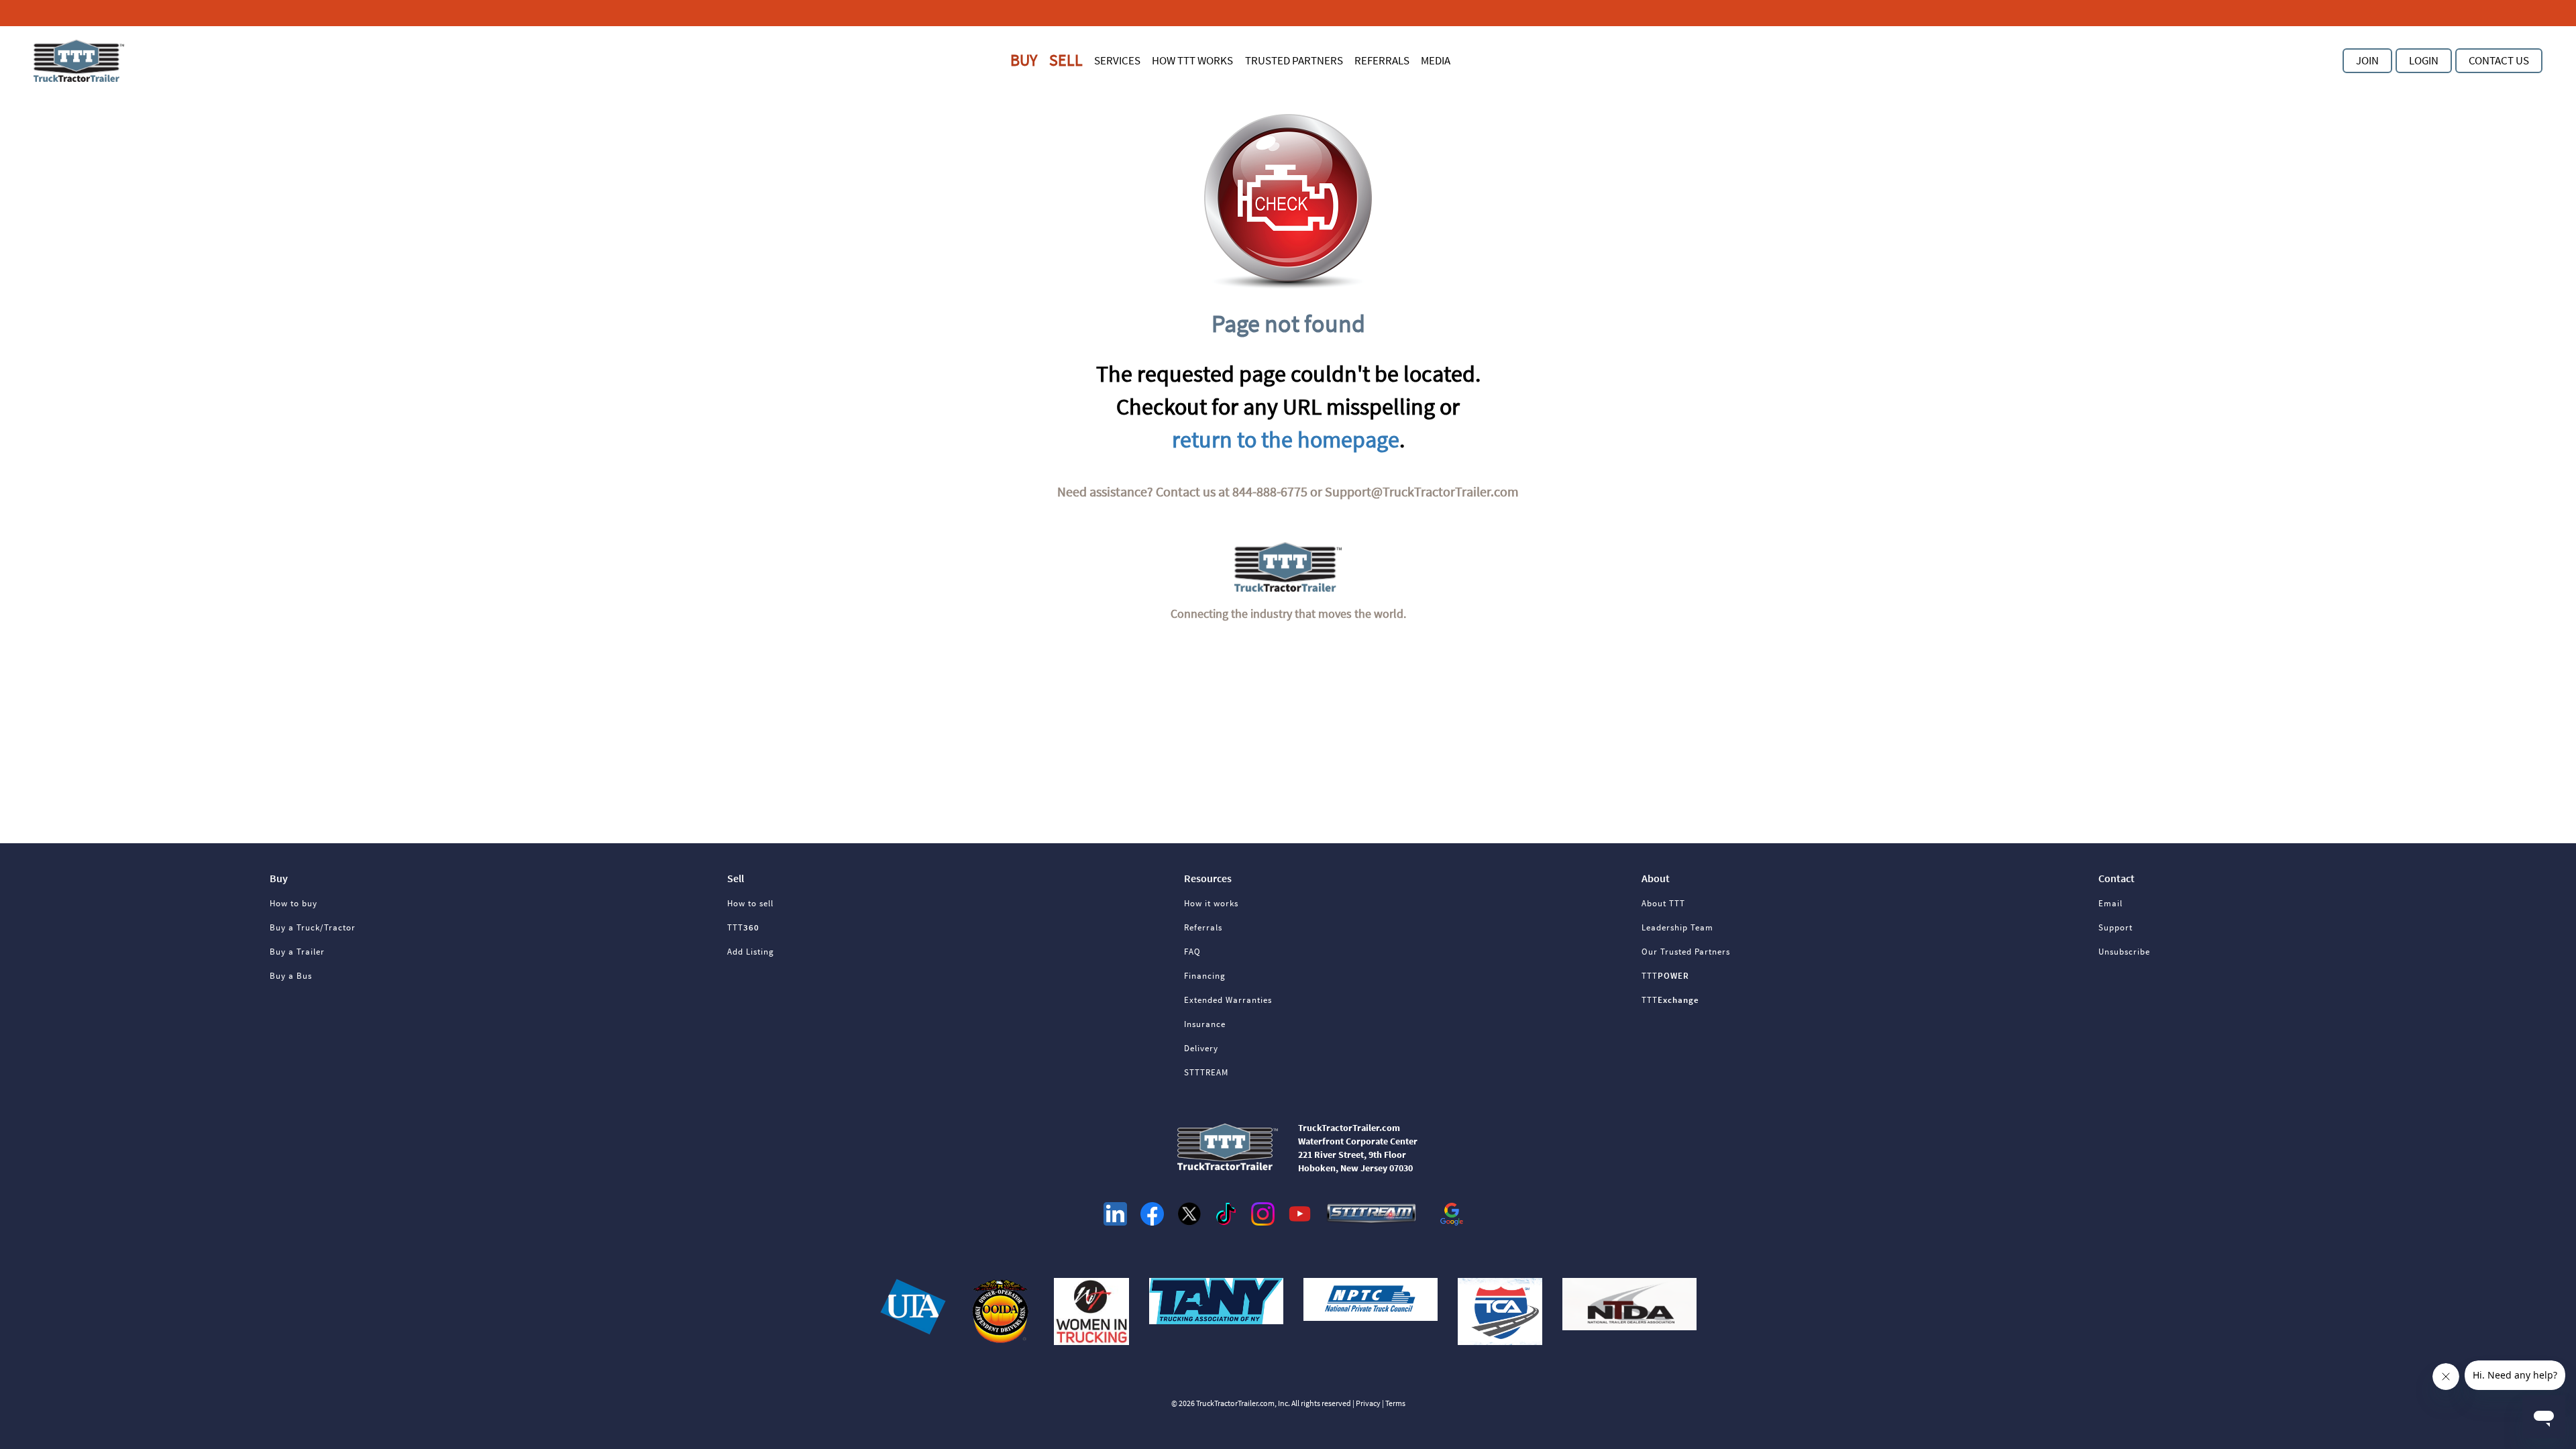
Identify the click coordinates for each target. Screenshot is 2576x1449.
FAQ (1192, 952)
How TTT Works (1192, 60)
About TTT (1663, 903)
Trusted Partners (1294, 60)
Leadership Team (1677, 927)
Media (1436, 60)
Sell (1066, 60)
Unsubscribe (2124, 952)
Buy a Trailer (297, 952)
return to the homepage (1286, 439)
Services (1117, 60)
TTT (743, 927)
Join (2367, 60)
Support (2115, 927)
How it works (1211, 903)
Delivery (1201, 1048)
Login (2424, 60)
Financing (1205, 976)
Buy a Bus (291, 976)
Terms (1395, 1403)
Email (2110, 903)
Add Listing (751, 952)
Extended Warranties (1228, 1000)
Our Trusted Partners (1686, 952)
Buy (1024, 60)
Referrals (1382, 60)
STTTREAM (1206, 1072)
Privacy (1368, 1403)
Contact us (2499, 60)
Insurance (1205, 1024)
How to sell (750, 903)
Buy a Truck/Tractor (313, 927)
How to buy (293, 903)
